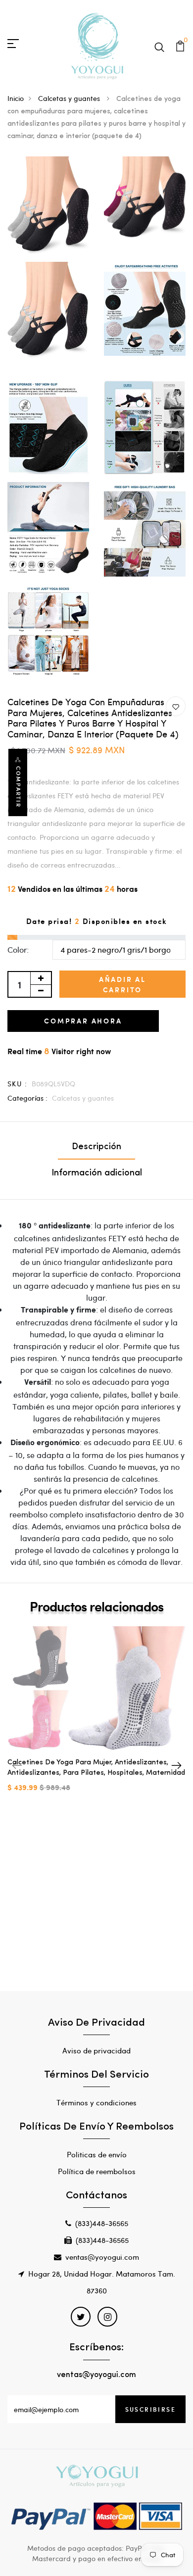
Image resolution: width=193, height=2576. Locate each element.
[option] (96, 1717)
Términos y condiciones (96, 2102)
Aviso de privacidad (96, 2050)
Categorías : (27, 1098)
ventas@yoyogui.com (102, 2257)
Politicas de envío (97, 2154)
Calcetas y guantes (70, 98)
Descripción (96, 1147)
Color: (18, 949)
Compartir (18, 787)
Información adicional (97, 1173)
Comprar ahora (83, 1021)
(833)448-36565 (102, 2223)
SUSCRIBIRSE (150, 2409)
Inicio (16, 98)
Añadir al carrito (122, 984)
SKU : (17, 1084)
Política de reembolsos (97, 2171)
